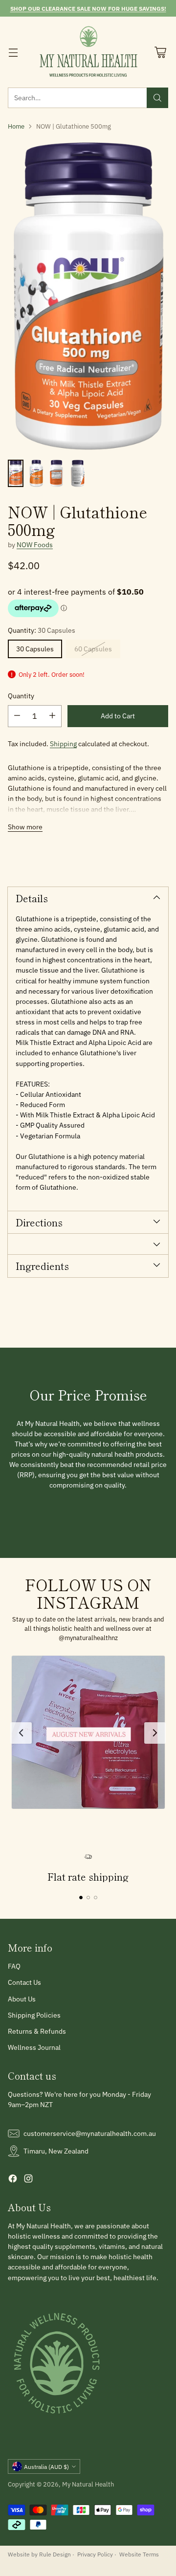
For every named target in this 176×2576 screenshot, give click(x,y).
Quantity (21, 696)
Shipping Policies (34, 2015)
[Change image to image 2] (36, 473)
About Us (22, 1999)
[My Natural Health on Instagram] (28, 2180)
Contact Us (24, 1982)
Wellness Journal (34, 2047)
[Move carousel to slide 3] (96, 1898)
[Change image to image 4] (78, 473)
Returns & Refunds (37, 2031)
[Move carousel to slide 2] (88, 1898)
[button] (88, 1732)
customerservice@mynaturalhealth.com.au (90, 2133)
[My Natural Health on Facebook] (13, 2180)
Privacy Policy (95, 2554)
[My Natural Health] (88, 52)
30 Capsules (35, 649)
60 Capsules (93, 649)
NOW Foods (35, 545)
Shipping (63, 744)
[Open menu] (13, 52)
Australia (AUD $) (46, 2466)
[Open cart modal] (160, 52)
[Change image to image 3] (57, 473)
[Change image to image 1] (16, 473)
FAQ (14, 1966)
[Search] (157, 98)
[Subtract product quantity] (17, 716)
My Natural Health (88, 2484)
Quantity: (42, 630)
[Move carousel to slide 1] (81, 1898)
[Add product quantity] (52, 716)
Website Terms (139, 2554)
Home (16, 126)
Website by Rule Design (39, 2554)
